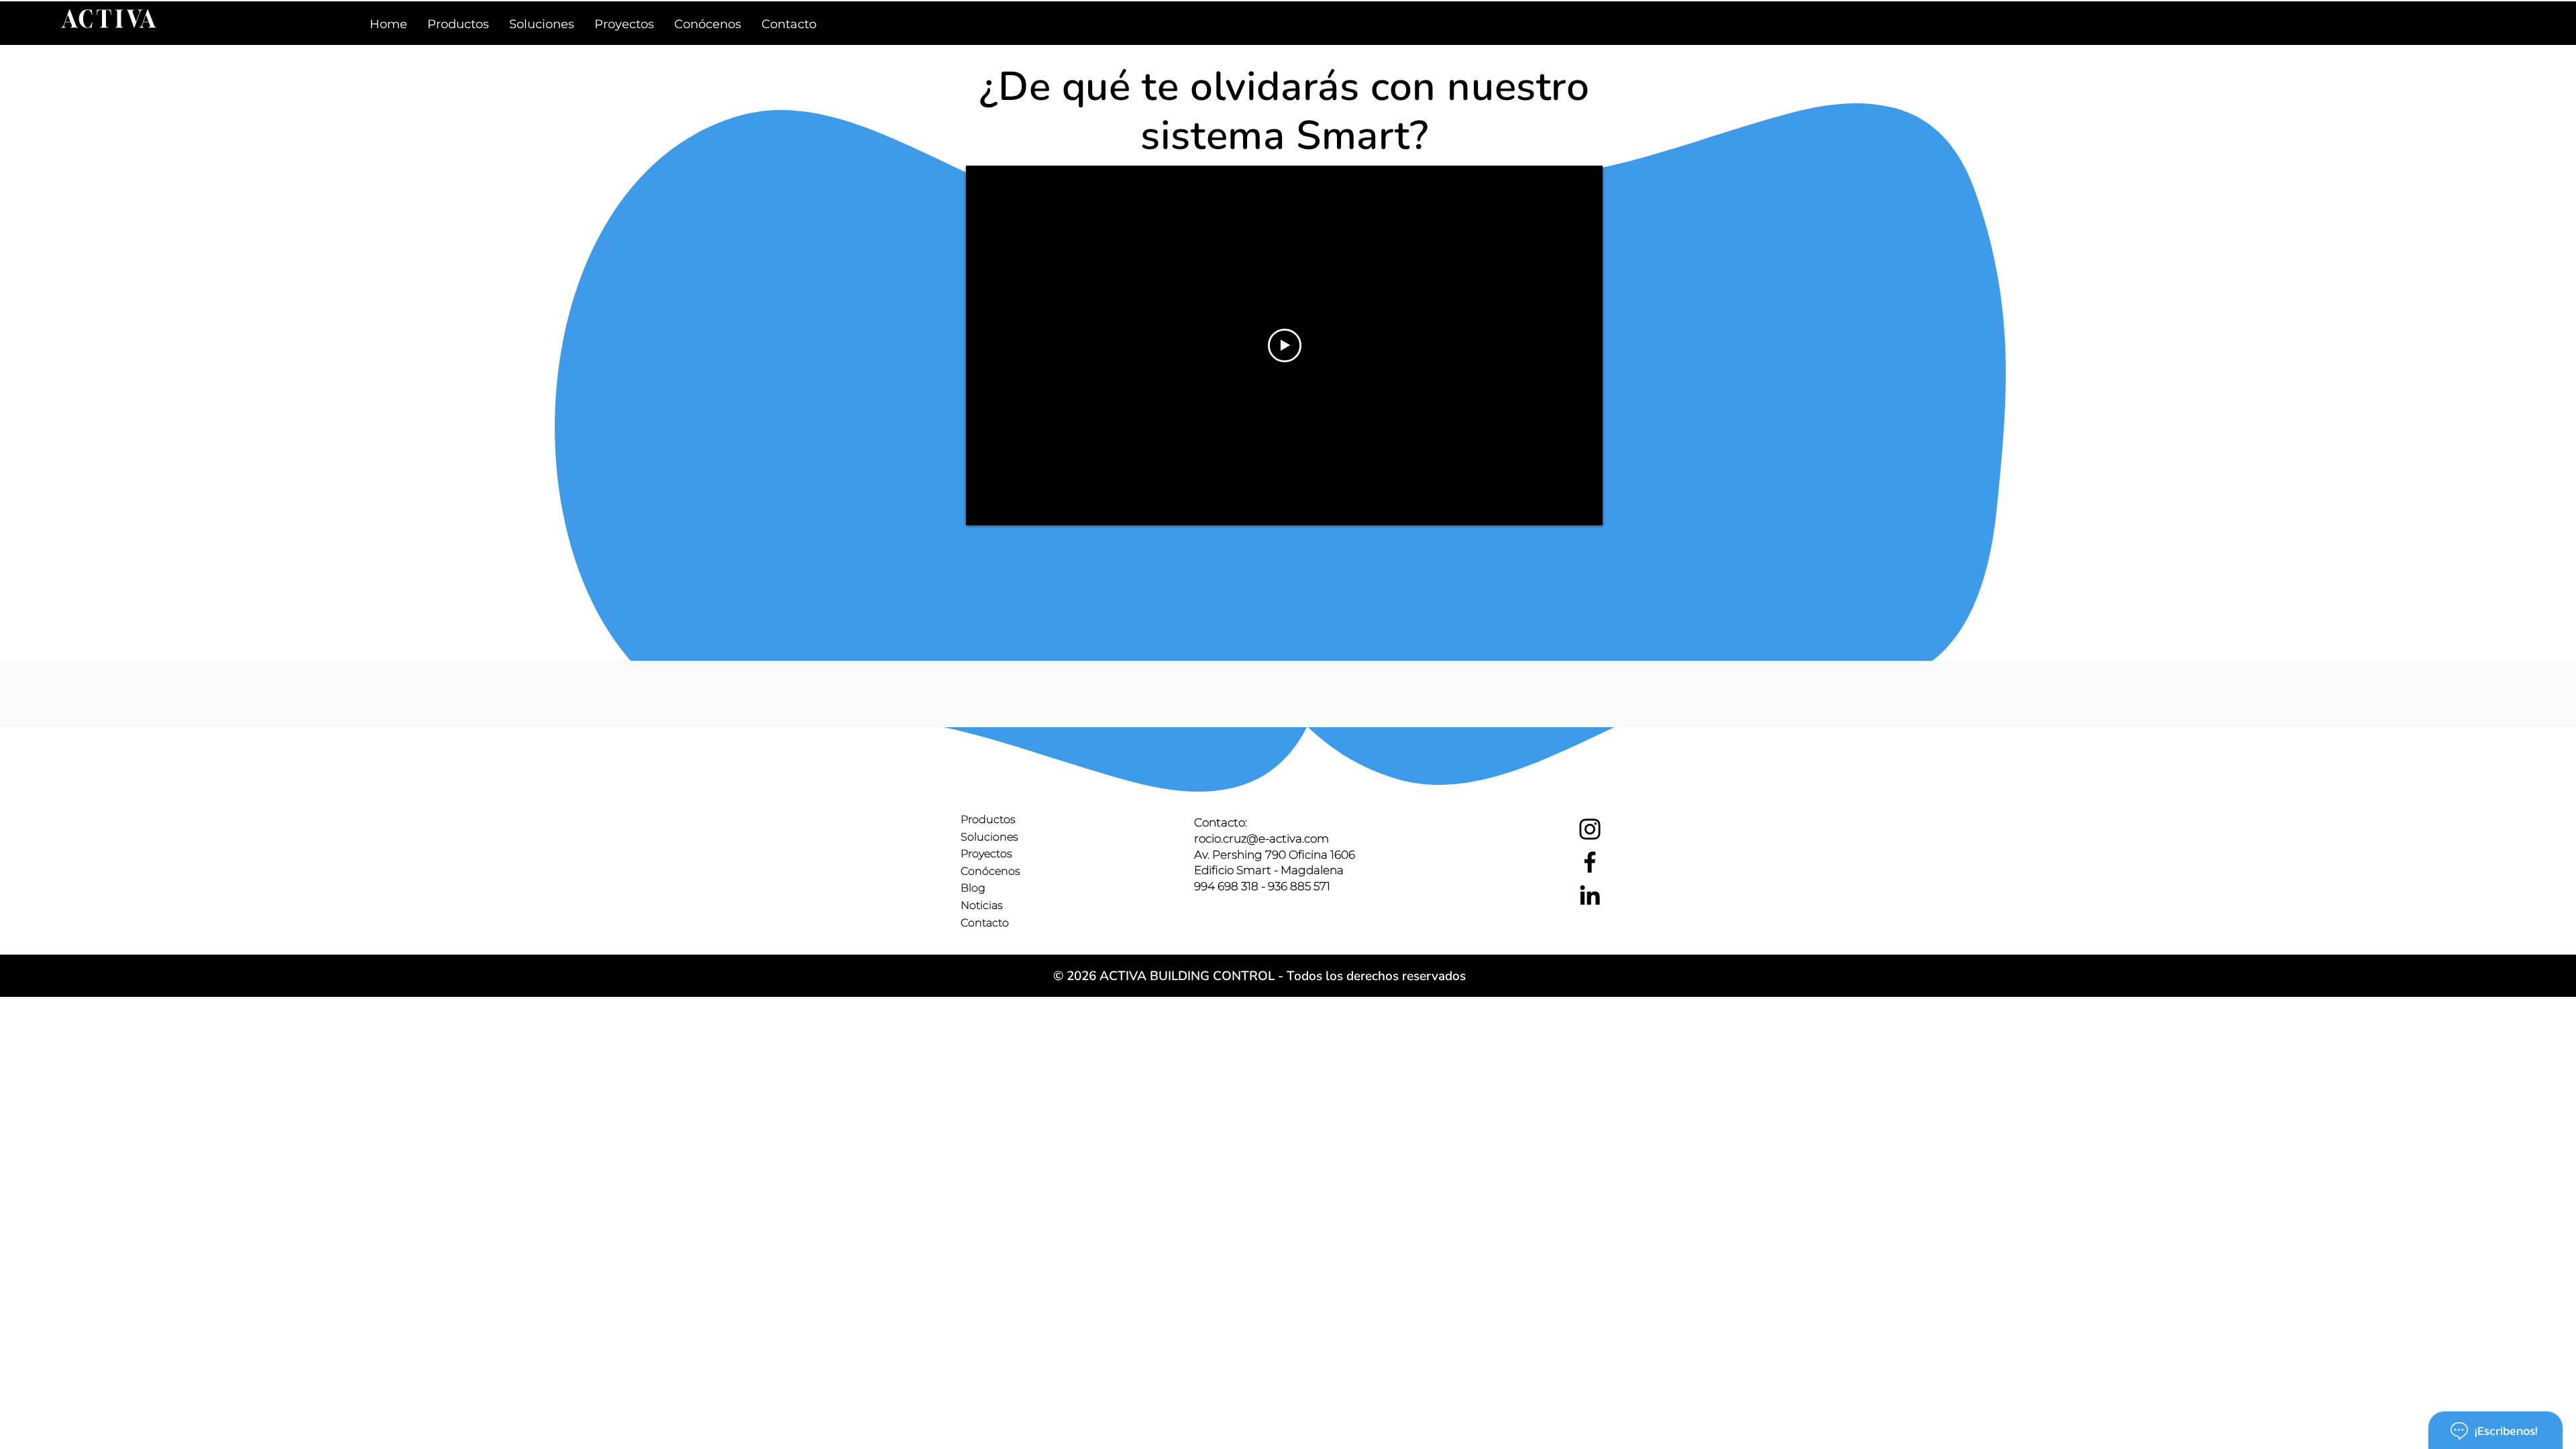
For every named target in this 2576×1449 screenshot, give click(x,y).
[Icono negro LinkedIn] (1590, 895)
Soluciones (989, 837)
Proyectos (986, 854)
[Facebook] (1590, 862)
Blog (973, 888)
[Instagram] (1590, 829)
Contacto (985, 923)
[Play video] (1285, 345)
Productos (988, 819)
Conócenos (990, 871)
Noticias (982, 905)
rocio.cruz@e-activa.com (1262, 839)
